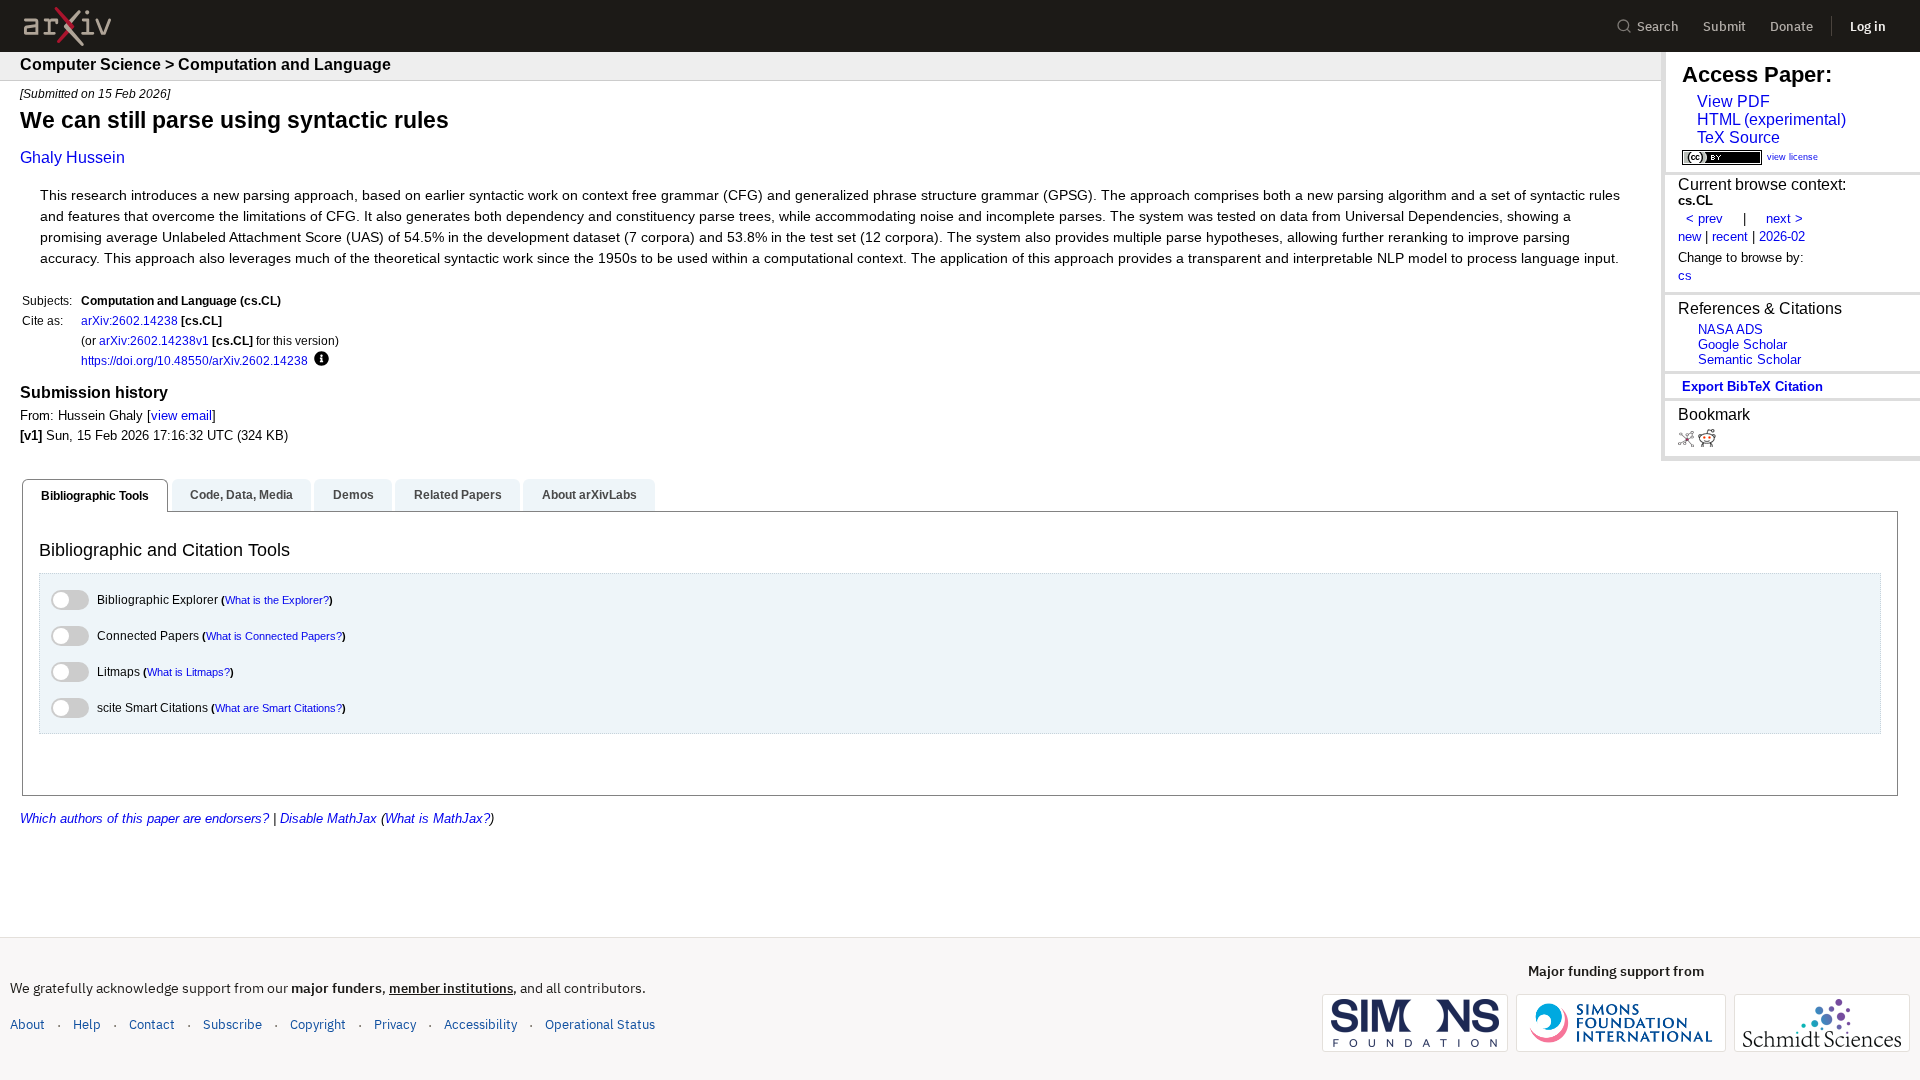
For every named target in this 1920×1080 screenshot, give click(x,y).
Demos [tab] (353, 495)
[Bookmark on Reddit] (1707, 442)
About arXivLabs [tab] (589, 495)
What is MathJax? (437, 818)
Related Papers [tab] (458, 495)
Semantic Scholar (1749, 359)
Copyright (318, 1024)
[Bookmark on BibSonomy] (1688, 442)
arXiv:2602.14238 (129, 320)
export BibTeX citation (1752, 386)
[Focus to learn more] (318, 360)
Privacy (395, 1024)
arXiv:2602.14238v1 (154, 340)
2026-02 (1782, 236)
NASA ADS (1730, 329)
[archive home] (67, 26)
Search (1658, 26)
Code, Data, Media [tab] (241, 495)
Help (87, 1024)
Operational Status (600, 1024)
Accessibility (480, 1024)
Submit (1724, 26)
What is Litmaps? (188, 672)
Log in (1868, 26)
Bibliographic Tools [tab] (95, 496)
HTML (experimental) (1771, 119)
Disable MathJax (328, 818)
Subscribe (232, 1024)
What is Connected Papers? (274, 636)
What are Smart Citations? (278, 708)
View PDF (1733, 101)
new (1689, 236)
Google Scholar (1742, 344)
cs (1685, 275)
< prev (1704, 218)
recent (1730, 236)
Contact (152, 1024)
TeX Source (1738, 137)
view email (181, 415)
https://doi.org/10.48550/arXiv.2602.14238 (194, 360)
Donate (1791, 26)
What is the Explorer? (277, 600)
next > (1784, 218)
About (27, 1024)
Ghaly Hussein (72, 157)
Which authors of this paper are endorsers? (144, 818)
